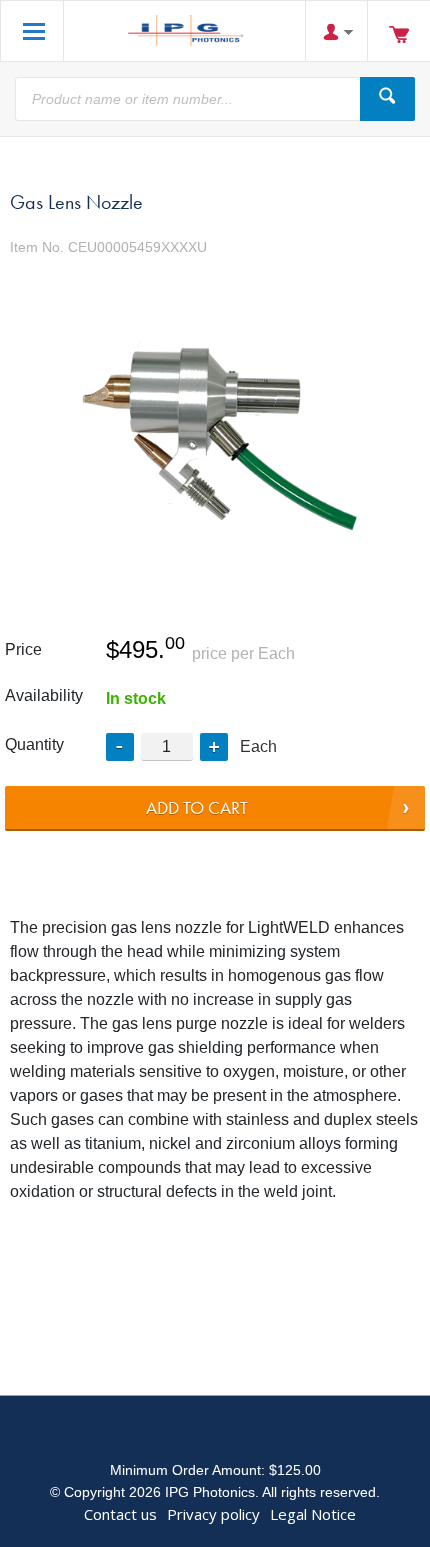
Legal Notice (313, 1514)
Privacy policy (213, 1514)
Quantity (34, 744)
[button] (214, 747)
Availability (44, 695)
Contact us (120, 1514)
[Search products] (387, 99)
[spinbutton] (167, 746)
